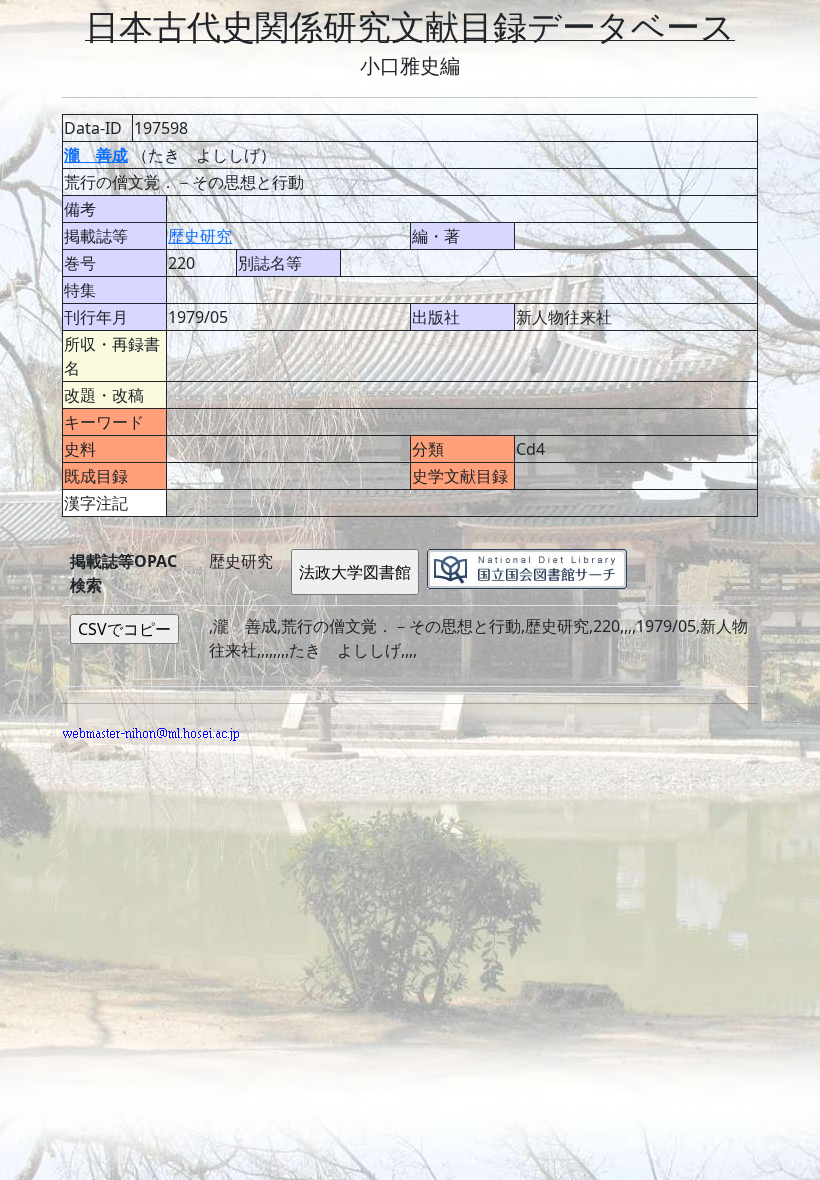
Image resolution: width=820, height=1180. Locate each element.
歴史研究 (200, 236)
